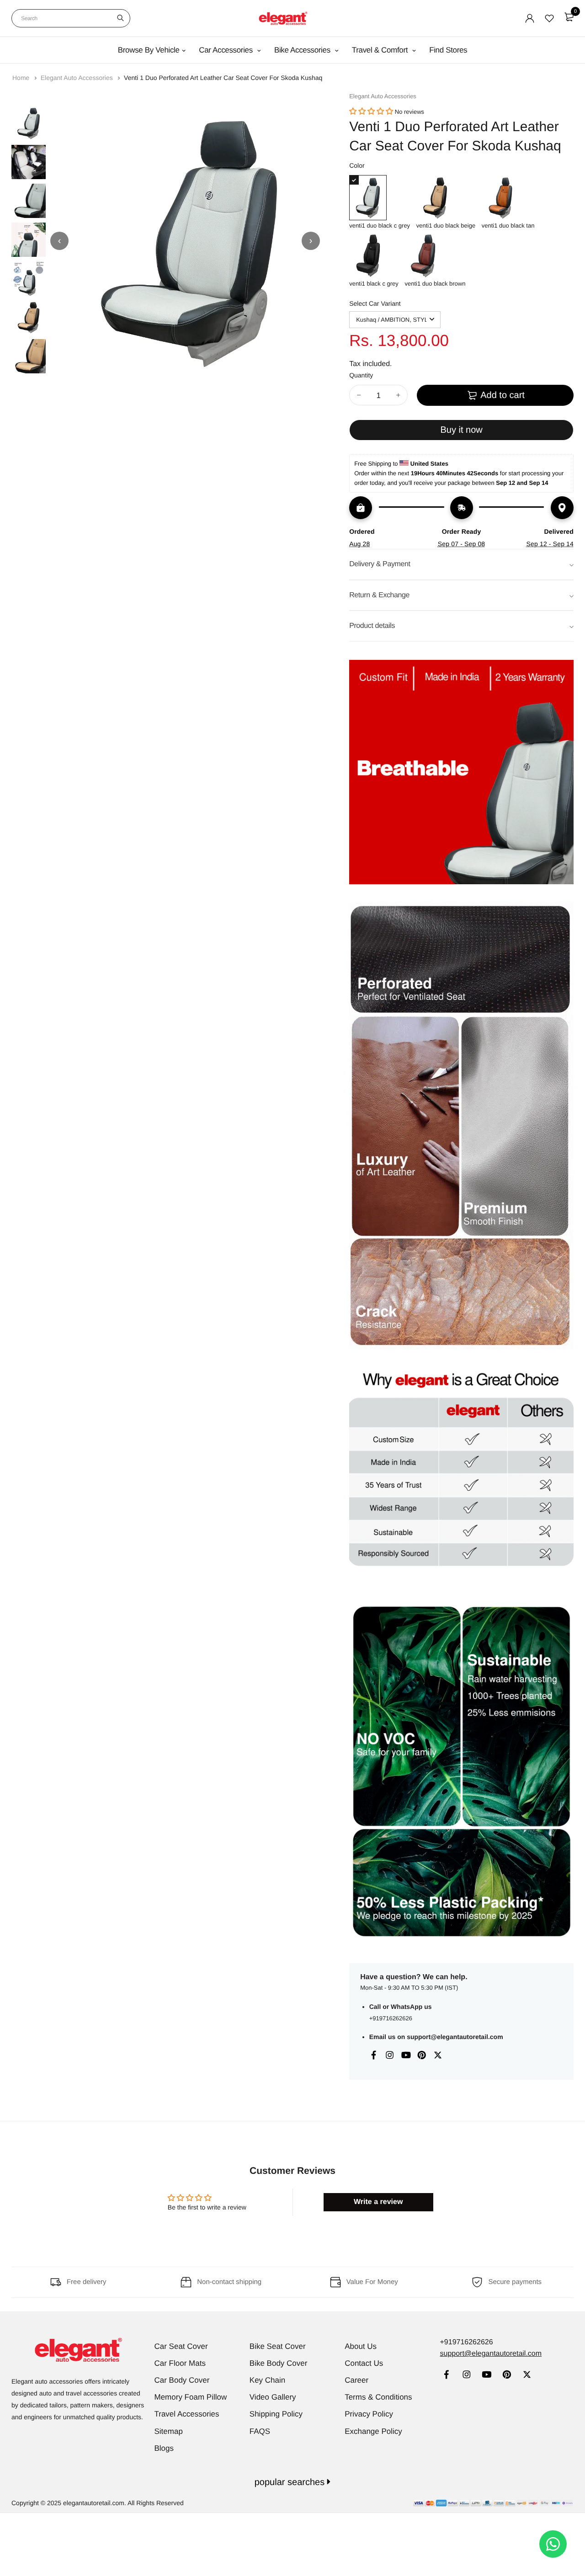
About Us (361, 2346)
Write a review (378, 2202)
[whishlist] (549, 18)
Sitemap (169, 2431)
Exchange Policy (373, 2431)
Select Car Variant (375, 303)
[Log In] (530, 18)
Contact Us (364, 2363)
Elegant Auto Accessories (78, 78)
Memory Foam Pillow (191, 2397)
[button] (371, 112)
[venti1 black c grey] (374, 256)
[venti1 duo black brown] (435, 256)
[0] (569, 17)
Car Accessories (227, 50)
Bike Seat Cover (278, 2346)
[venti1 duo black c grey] (380, 198)
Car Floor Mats (180, 2363)
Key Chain (267, 2380)
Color (357, 165)
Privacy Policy (369, 2414)
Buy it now (461, 430)
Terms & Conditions (378, 2397)
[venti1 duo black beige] (446, 198)
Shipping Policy (276, 2414)
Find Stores (448, 50)
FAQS (260, 2431)
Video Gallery (273, 2397)
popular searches (291, 2482)
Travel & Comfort (381, 50)
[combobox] (71, 18)
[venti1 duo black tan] (508, 198)
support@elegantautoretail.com (455, 2037)
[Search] (120, 18)
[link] (446, 2376)
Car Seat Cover (181, 2346)
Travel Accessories (187, 2414)
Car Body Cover (182, 2380)
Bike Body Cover (279, 2363)
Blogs (164, 2448)
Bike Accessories (303, 50)
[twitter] (527, 2376)
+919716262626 (391, 2018)
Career (356, 2380)
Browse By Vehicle (149, 50)
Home (22, 78)
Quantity (361, 375)
